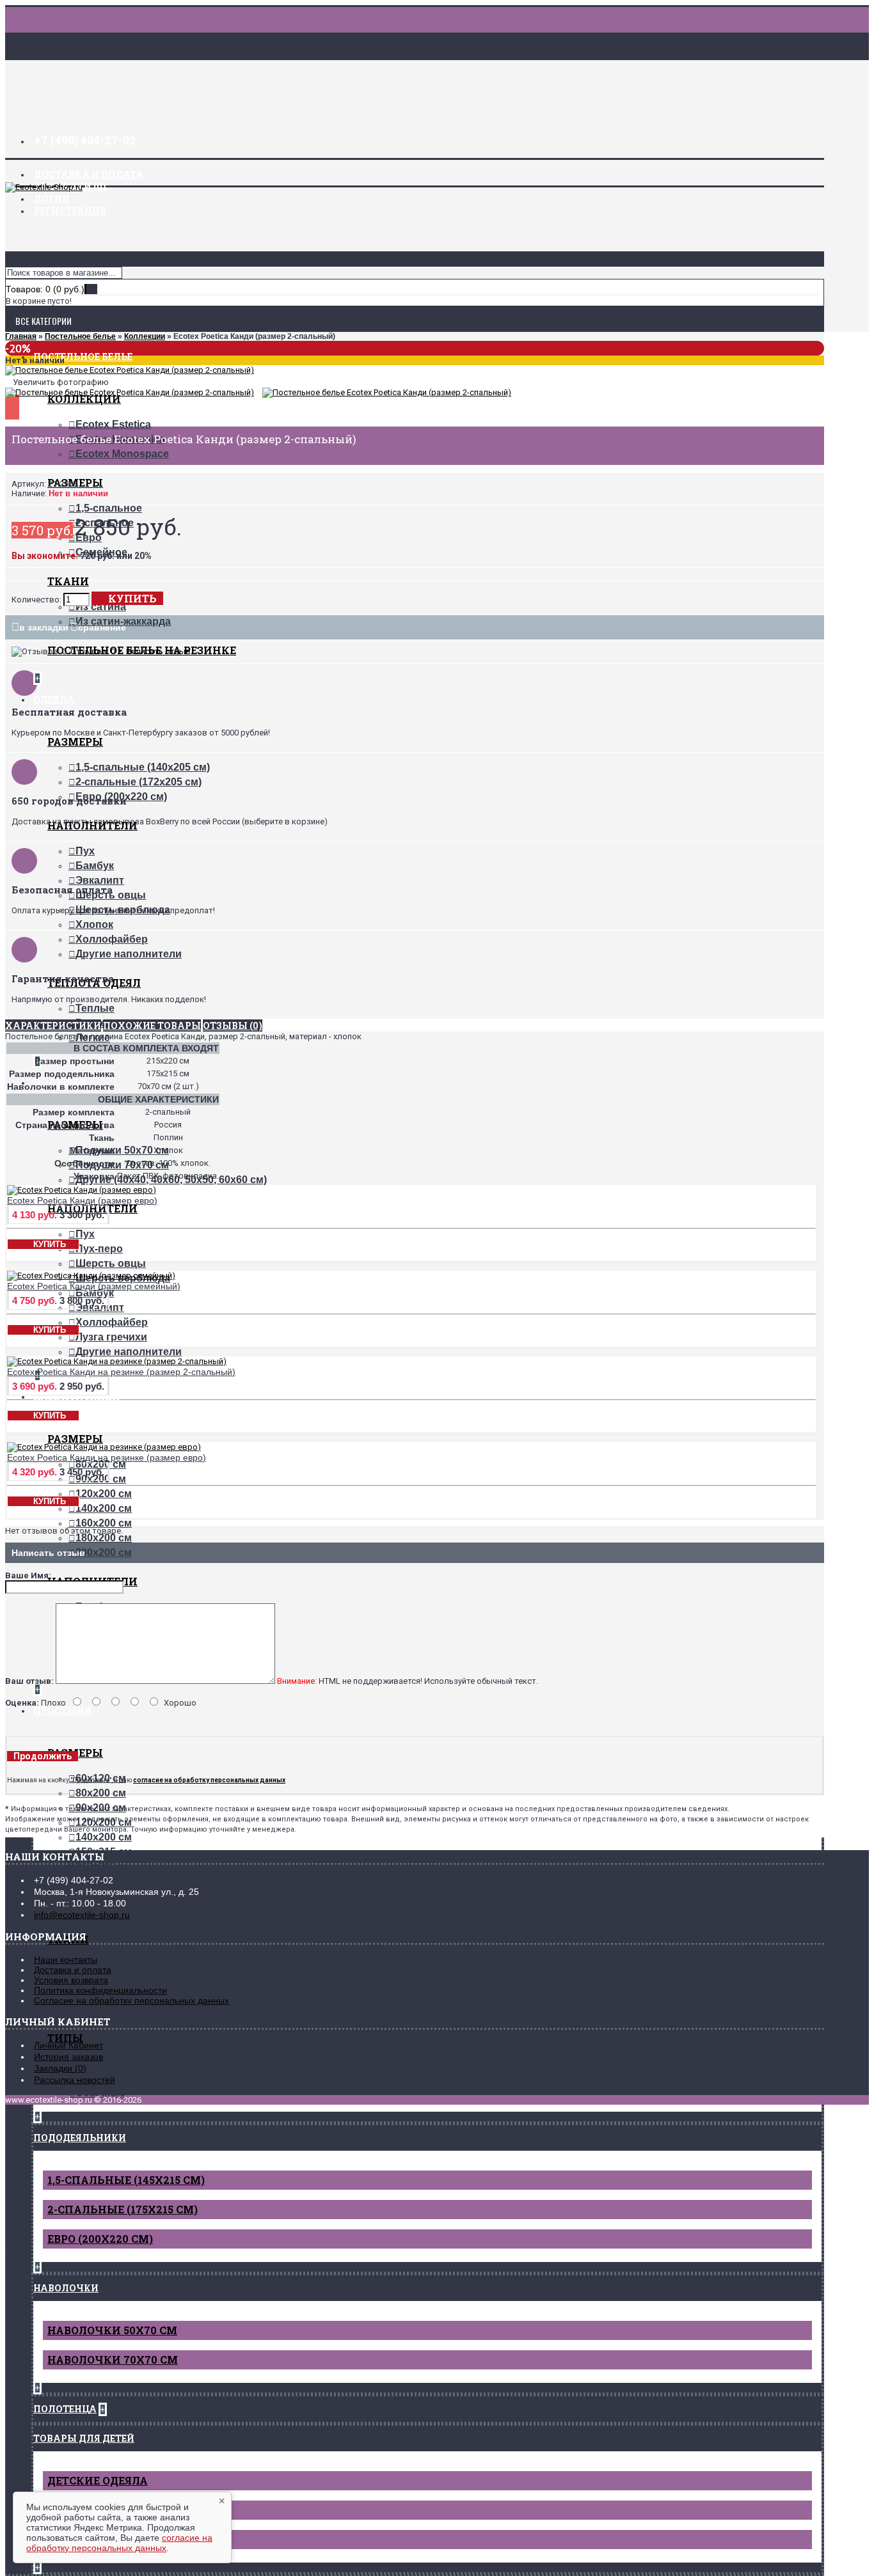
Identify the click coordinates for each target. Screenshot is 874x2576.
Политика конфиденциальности (100, 1990)
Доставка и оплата (73, 1970)
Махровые (102, 2009)
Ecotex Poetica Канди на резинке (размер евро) (107, 1457)
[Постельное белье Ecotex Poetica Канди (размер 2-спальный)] (130, 370)
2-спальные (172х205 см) (139, 782)
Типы (65, 2038)
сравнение (102, 627)
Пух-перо (99, 1249)
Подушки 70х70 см (122, 1165)
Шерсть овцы (111, 1263)
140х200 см (104, 1508)
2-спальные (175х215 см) (123, 2209)
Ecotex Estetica (113, 424)
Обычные (100, 2093)
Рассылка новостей (75, 2080)
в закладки (44, 627)
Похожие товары (152, 1025)
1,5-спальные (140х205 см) (143, 767)
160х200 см (104, 1523)
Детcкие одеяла (98, 2480)
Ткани (68, 581)
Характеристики (53, 1025)
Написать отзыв (158, 651)
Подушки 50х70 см (122, 1150)
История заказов (68, 2057)
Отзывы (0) (233, 1025)
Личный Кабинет (68, 2045)
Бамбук (95, 866)
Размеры (75, 742)
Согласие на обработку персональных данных (131, 2000)
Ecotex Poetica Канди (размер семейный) (94, 1286)
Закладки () (60, 2068)
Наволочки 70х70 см (113, 2360)
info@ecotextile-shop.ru (82, 1915)
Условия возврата (71, 1980)
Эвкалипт (100, 880)
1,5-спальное (109, 508)
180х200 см (104, 1538)
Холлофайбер (112, 939)
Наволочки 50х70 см (112, 2330)
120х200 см (104, 1494)
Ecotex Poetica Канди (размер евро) (82, 1200)
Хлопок (94, 924)
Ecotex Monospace (122, 454)
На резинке (104, 2063)
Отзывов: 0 (93, 651)
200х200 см (104, 1552)
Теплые (95, 1008)
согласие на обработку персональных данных (119, 2543)
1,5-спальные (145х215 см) (126, 2180)
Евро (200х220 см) (100, 2239)
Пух (85, 851)
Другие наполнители (129, 954)
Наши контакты (66, 1959)
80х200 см (101, 1793)
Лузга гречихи (111, 1337)
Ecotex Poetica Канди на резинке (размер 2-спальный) (121, 1372)
